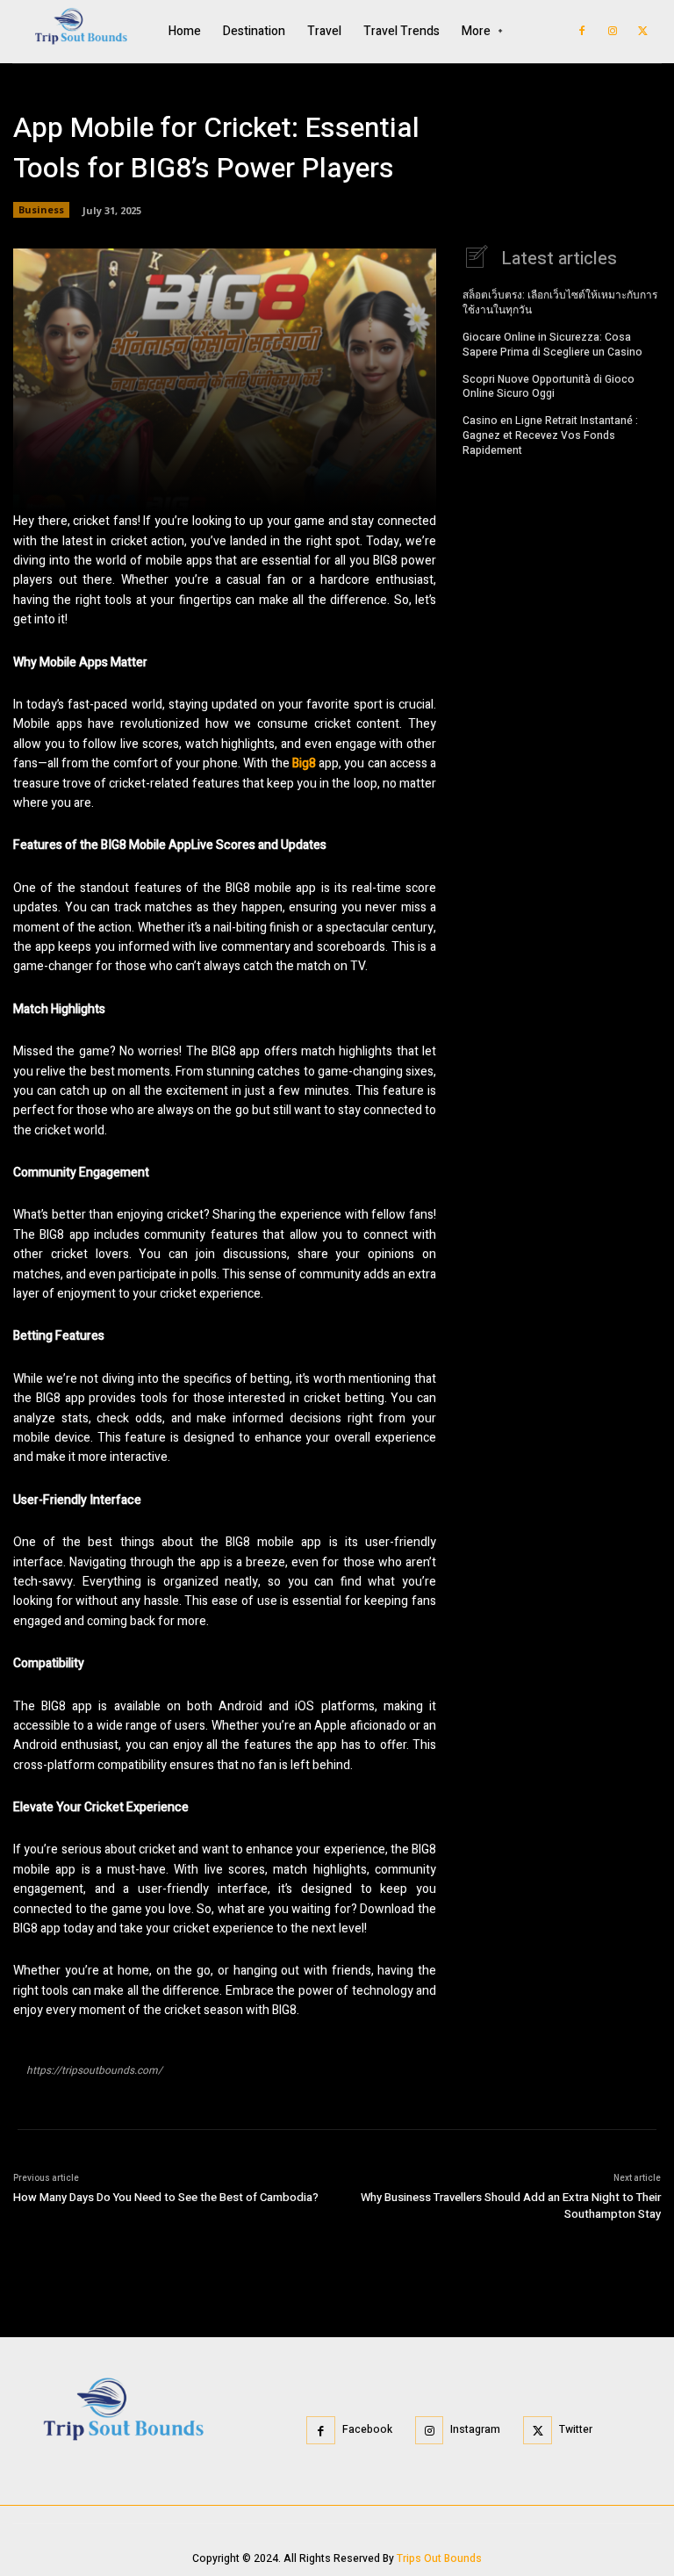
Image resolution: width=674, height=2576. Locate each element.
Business (41, 209)
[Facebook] (582, 32)
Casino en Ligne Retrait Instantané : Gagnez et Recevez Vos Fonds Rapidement (550, 435)
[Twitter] (643, 32)
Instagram (475, 2429)
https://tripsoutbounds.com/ (94, 2070)
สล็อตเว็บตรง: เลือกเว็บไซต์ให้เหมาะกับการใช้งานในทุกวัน (560, 302)
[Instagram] (613, 32)
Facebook (367, 2429)
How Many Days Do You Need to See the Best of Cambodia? (166, 2197)
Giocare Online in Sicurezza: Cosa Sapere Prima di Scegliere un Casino (552, 345)
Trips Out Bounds (439, 2558)
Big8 (304, 763)
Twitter (576, 2429)
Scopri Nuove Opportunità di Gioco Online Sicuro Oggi (549, 387)
